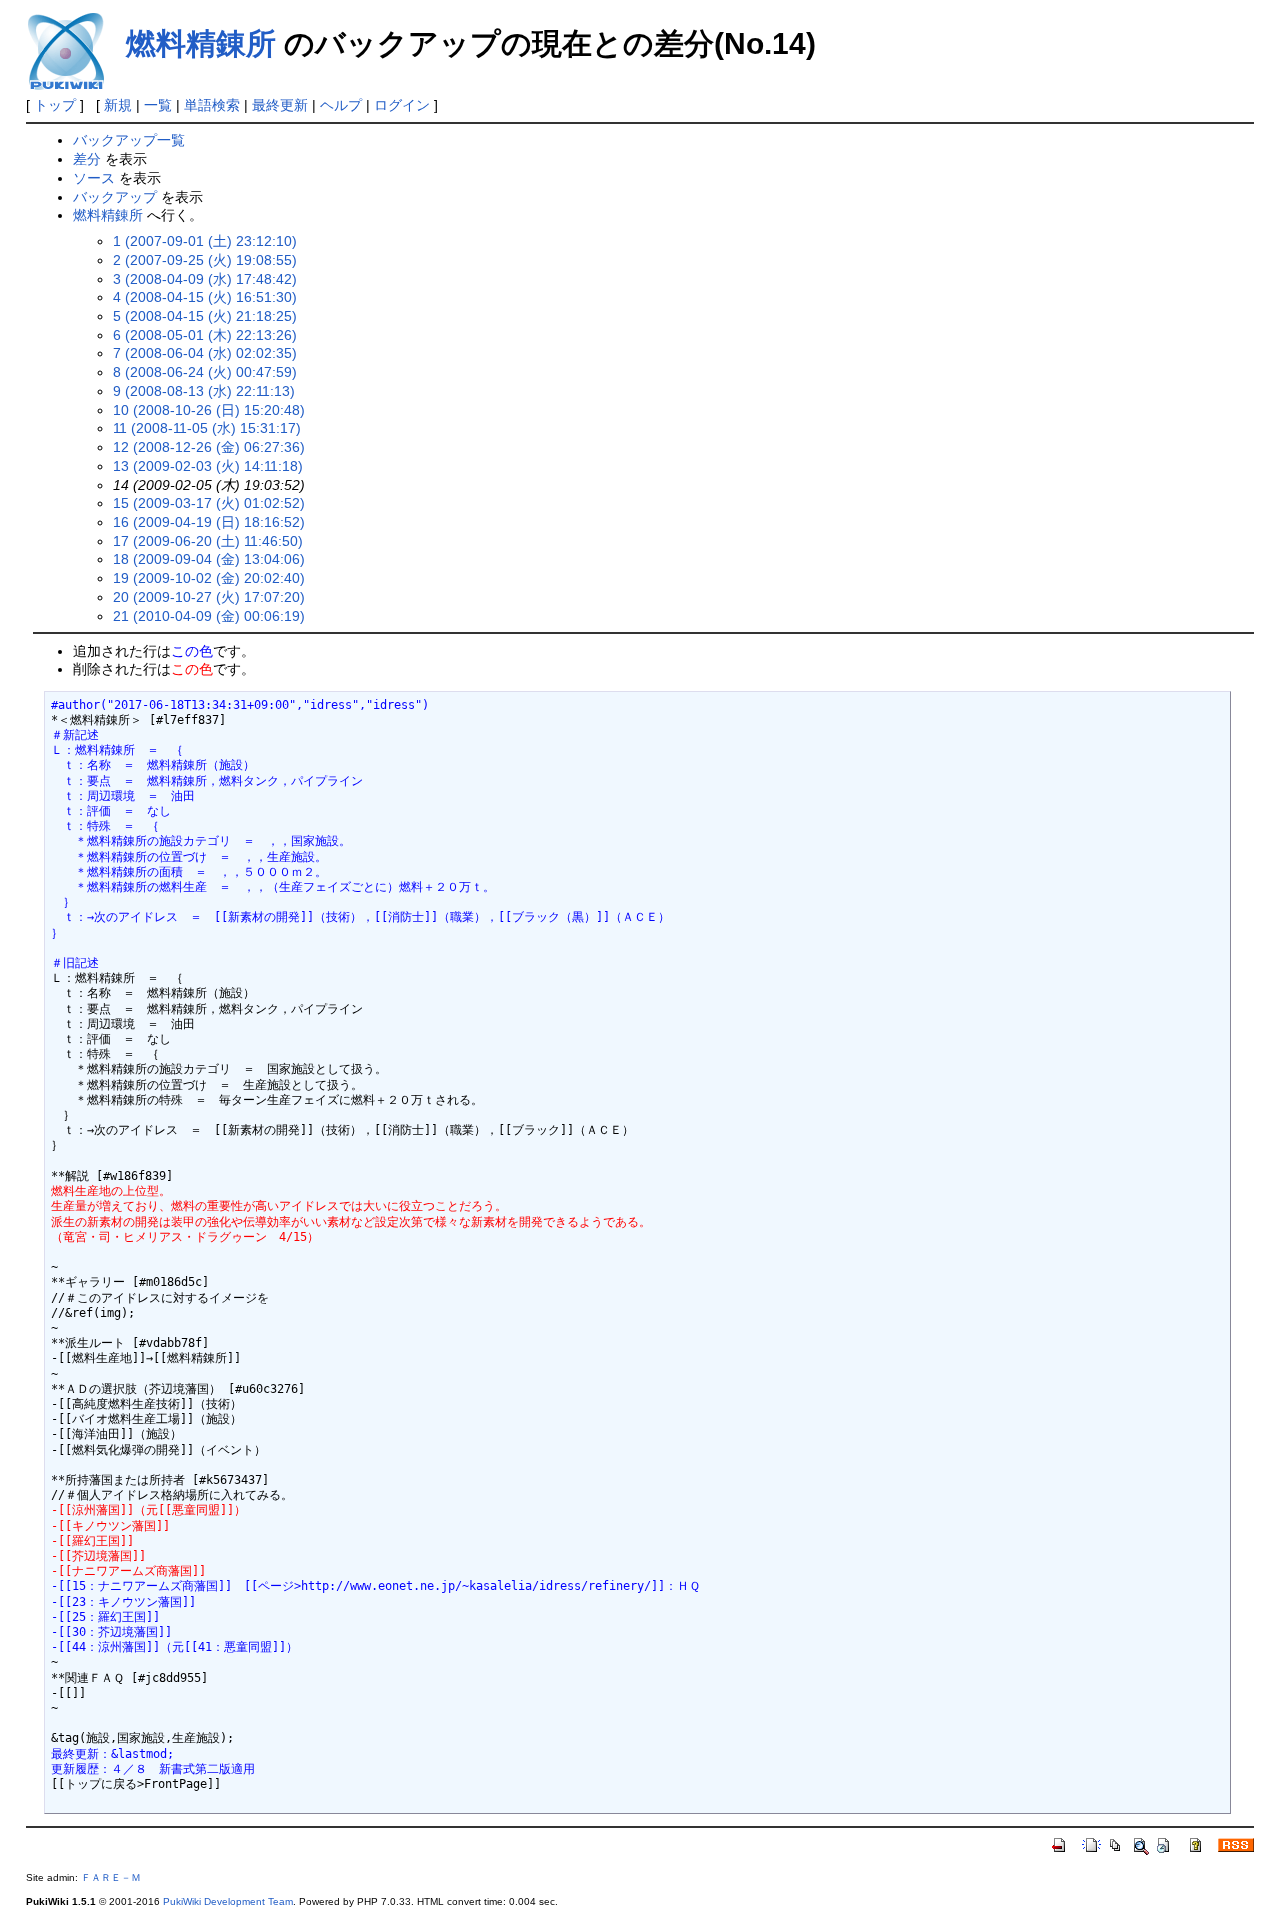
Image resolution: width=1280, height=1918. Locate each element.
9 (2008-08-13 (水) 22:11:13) (204, 391)
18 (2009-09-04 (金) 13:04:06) (209, 559)
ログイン (402, 105)
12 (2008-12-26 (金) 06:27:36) (209, 447)
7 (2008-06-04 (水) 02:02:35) (205, 353)
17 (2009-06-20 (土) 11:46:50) (208, 541)
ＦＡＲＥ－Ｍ (111, 1877)
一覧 (158, 105)
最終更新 (280, 105)
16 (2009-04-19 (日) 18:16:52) (209, 522)
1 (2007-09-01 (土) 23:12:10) (205, 241)
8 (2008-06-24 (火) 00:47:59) (205, 372)
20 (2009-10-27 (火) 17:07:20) (209, 597)
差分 (87, 159)
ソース (94, 178)
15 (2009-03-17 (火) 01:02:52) (209, 503)
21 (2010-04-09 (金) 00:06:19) (209, 616)
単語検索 (212, 105)
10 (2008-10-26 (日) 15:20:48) (209, 410)
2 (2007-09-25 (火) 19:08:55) (205, 260)
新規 (118, 105)
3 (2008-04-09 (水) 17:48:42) (205, 279)
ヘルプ (341, 105)
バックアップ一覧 (129, 140)
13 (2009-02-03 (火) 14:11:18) (208, 466)
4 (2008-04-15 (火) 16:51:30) (205, 297)
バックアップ (115, 197)
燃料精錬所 (201, 43)
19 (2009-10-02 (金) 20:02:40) (209, 578)
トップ (55, 105)
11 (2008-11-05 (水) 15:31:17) (207, 428)
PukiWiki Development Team (228, 1901)
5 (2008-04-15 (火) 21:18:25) (205, 316)
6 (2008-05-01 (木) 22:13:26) (205, 335)
